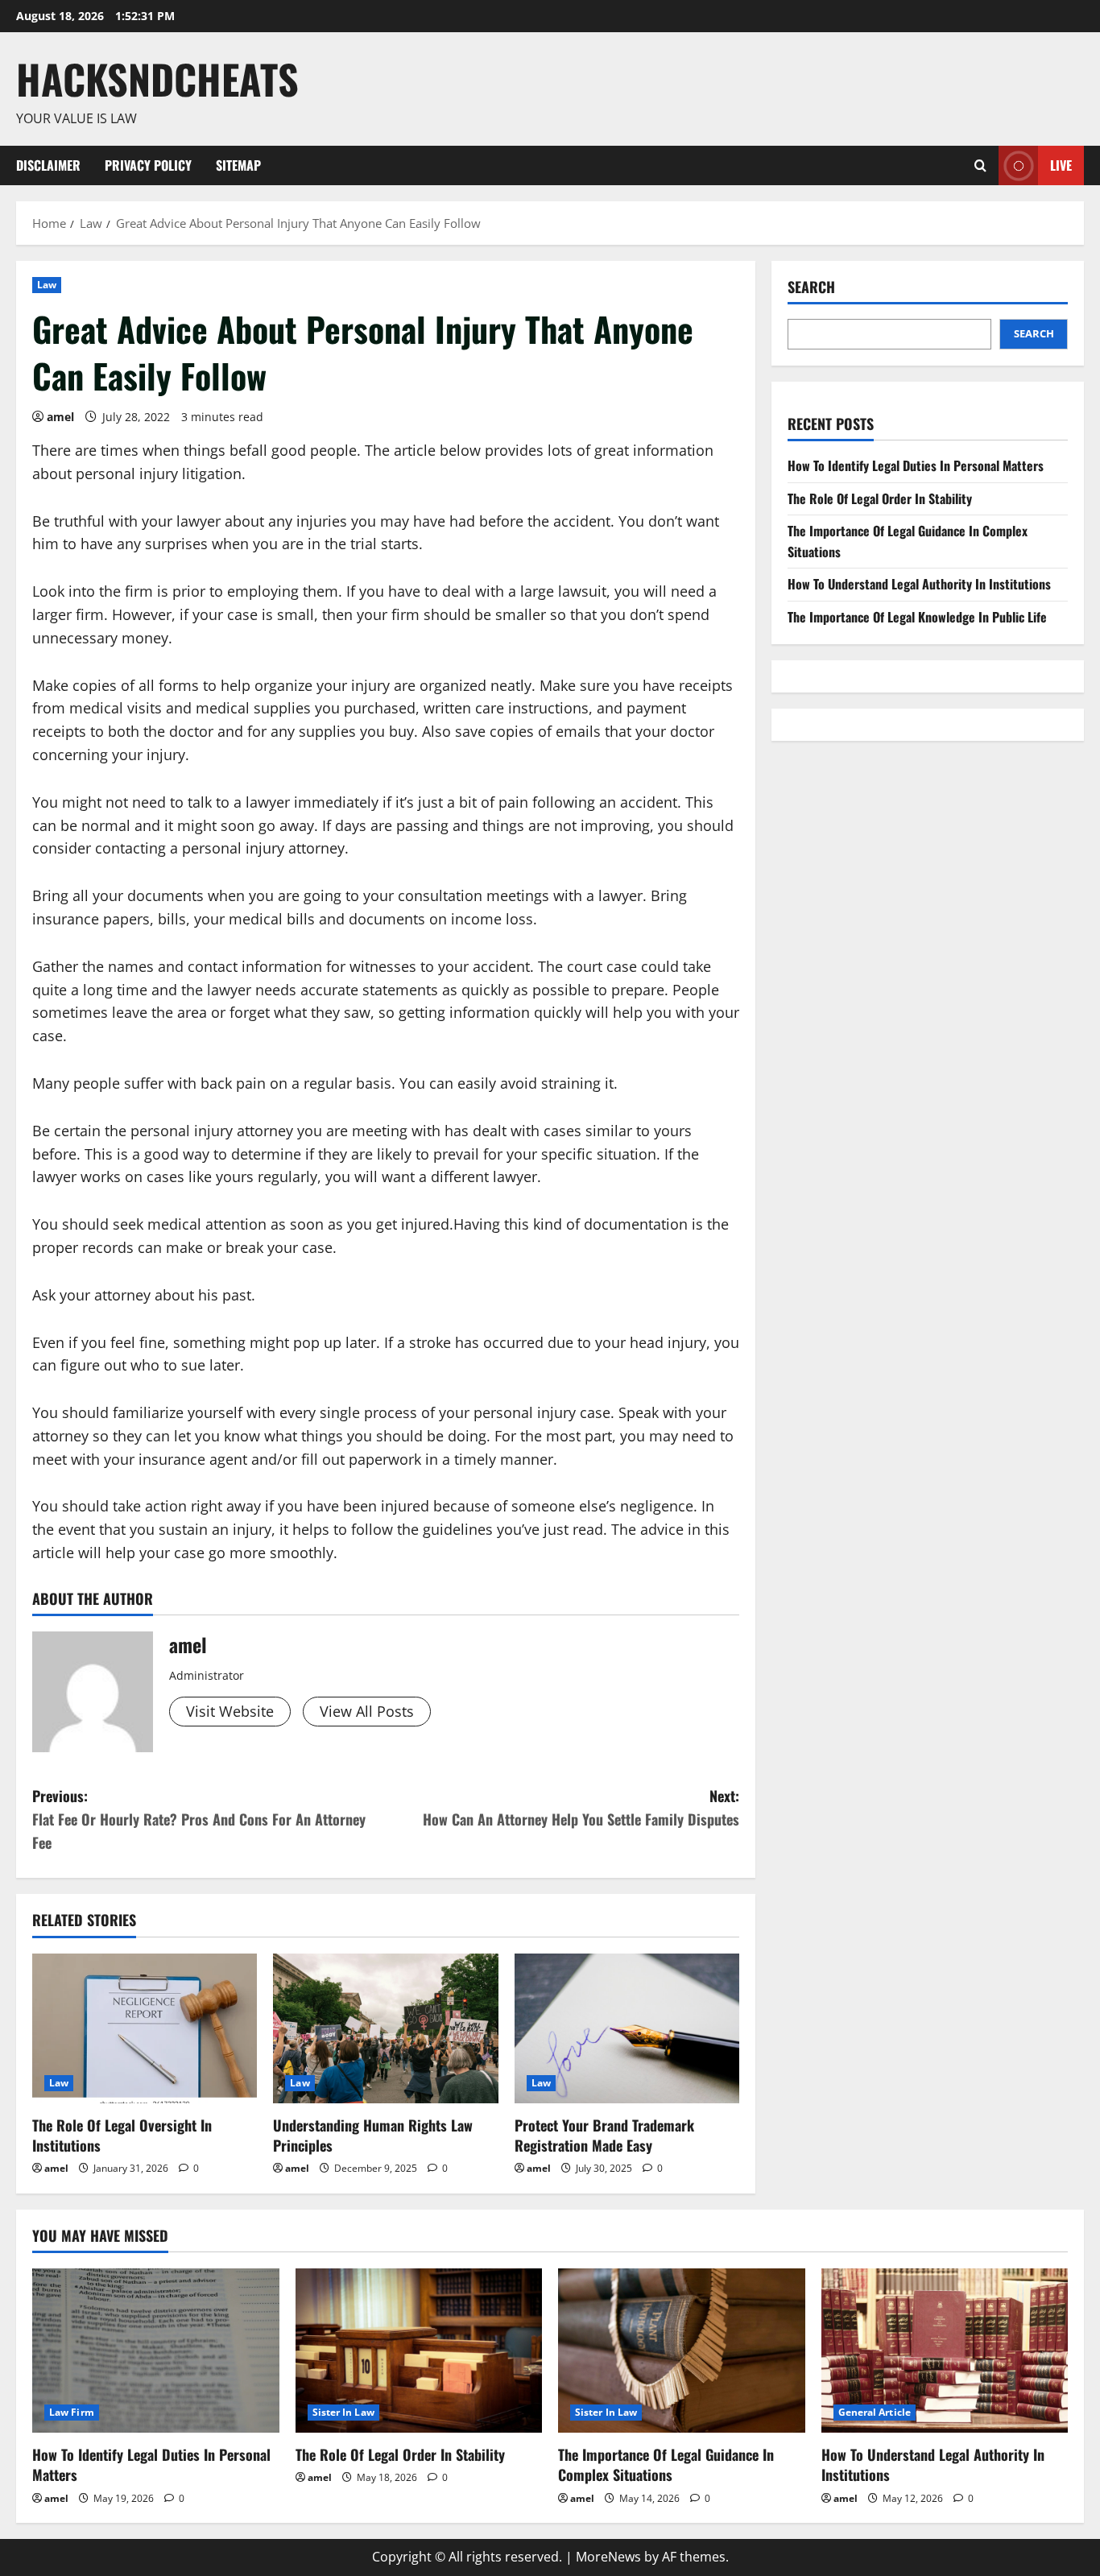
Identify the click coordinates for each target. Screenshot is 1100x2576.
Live (1061, 164)
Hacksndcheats (157, 78)
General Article (875, 2412)
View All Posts (367, 1711)
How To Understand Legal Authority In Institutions (919, 584)
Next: (581, 1807)
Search (811, 287)
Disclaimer (48, 165)
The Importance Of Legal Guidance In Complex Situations (666, 2464)
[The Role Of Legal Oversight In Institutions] (145, 2028)
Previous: (199, 1819)
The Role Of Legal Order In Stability (880, 498)
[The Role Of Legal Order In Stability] (419, 2351)
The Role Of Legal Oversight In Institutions (122, 2135)
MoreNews (608, 2557)
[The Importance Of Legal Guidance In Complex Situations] (682, 2351)
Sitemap (238, 165)
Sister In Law (343, 2412)
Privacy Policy (148, 165)
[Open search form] (980, 165)
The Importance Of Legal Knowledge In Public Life (917, 617)
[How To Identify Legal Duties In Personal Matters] (156, 2351)
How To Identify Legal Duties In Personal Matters (916, 465)
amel (60, 417)
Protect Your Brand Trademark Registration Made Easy (604, 2135)
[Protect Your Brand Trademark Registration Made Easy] (627, 2028)
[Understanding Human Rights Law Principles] (385, 2028)
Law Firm (72, 2412)
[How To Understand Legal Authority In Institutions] (945, 2351)
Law (47, 285)
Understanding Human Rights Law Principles (373, 2135)
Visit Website (230, 1711)
